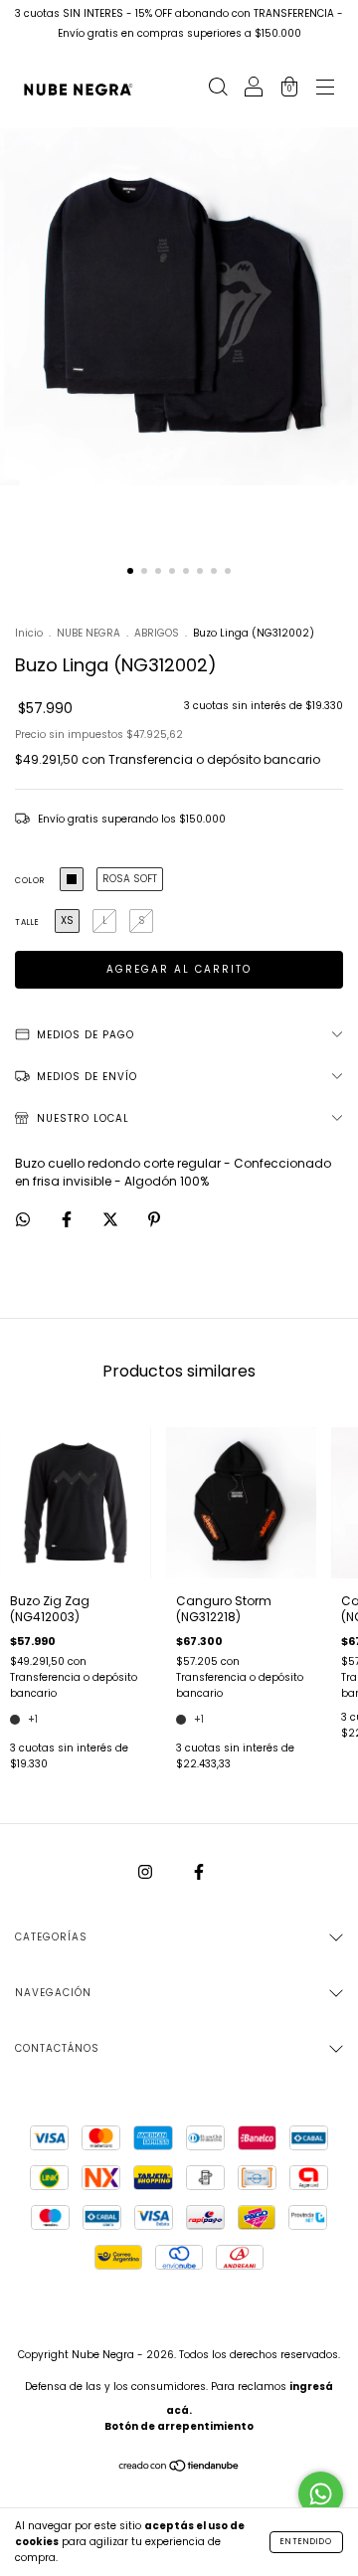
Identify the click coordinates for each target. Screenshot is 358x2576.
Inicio (29, 633)
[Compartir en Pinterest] (154, 1219)
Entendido (306, 2542)
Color (30, 881)
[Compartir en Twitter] (112, 1219)
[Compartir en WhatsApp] (23, 1219)
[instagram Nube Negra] (147, 1872)
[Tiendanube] (179, 2468)
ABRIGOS (157, 633)
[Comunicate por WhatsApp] (321, 2494)
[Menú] (325, 89)
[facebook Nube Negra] (199, 1872)
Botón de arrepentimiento (179, 2426)
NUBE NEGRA (89, 633)
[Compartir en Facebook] (68, 1219)
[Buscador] (218, 89)
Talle (27, 922)
